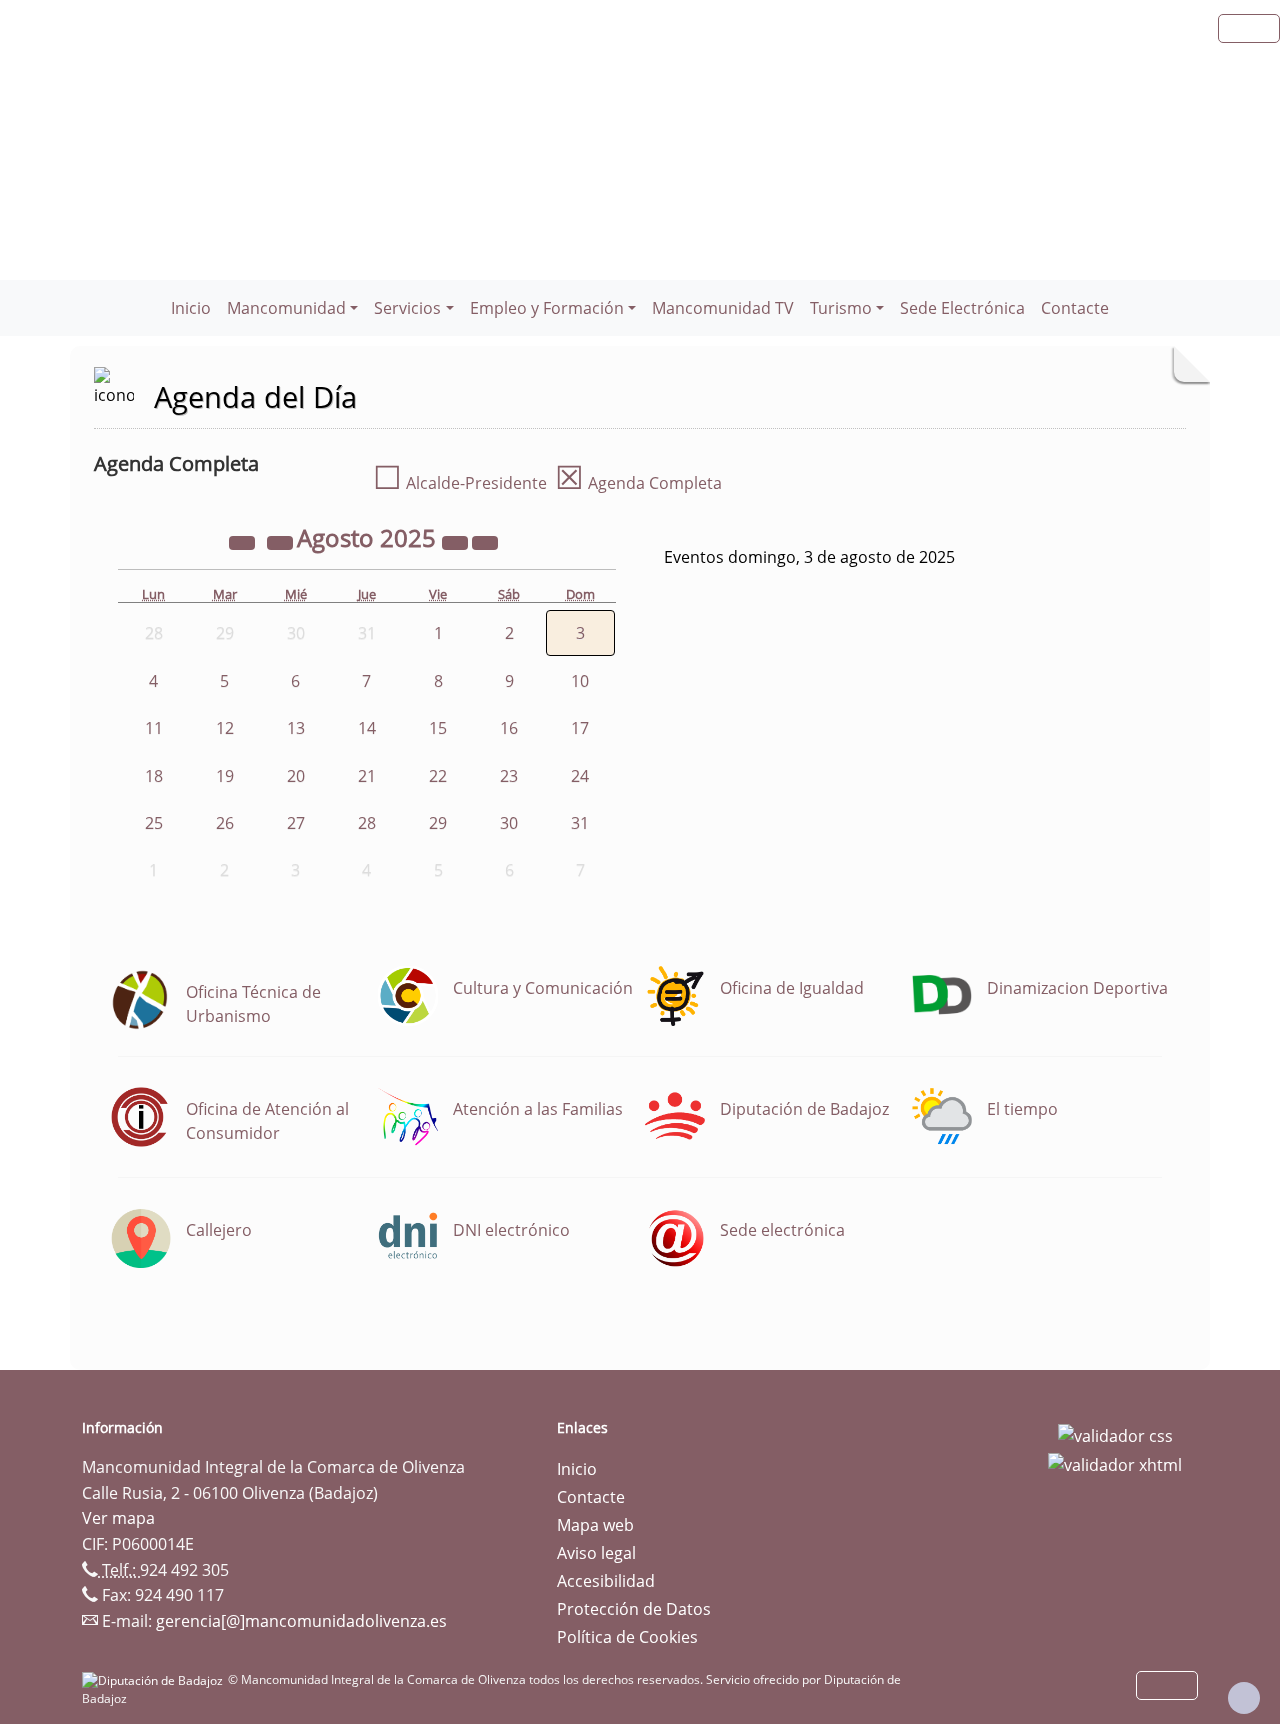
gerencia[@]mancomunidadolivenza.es (301, 1621)
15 (438, 728)
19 (225, 776)
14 (367, 728)
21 (367, 776)
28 (367, 823)
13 (296, 728)
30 (509, 823)
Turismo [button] (841, 308)
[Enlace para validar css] (1115, 1434)
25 (154, 823)
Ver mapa (118, 1518)
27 (296, 823)
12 (225, 728)
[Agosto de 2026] (457, 541)
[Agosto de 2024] (244, 541)
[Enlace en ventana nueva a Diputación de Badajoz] (155, 1679)
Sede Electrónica (962, 308)
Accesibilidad (606, 1581)
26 (225, 823)
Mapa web (595, 1525)
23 (509, 776)
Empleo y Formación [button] (547, 308)
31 (580, 823)
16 (509, 728)
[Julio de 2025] (282, 541)
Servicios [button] (407, 308)
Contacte (1075, 308)
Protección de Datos (634, 1609)
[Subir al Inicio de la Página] (1244, 1698)
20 (296, 776)
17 (580, 728)
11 (154, 728)
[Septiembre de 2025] (485, 541)
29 (438, 823)
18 (154, 776)
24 (580, 776)
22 (438, 776)
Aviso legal (596, 1553)
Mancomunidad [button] (286, 308)
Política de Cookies (627, 1637)
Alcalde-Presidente (460, 483)
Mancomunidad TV (723, 308)
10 (580, 681)
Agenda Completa (638, 483)
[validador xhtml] (1115, 1464)
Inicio (191, 308)
